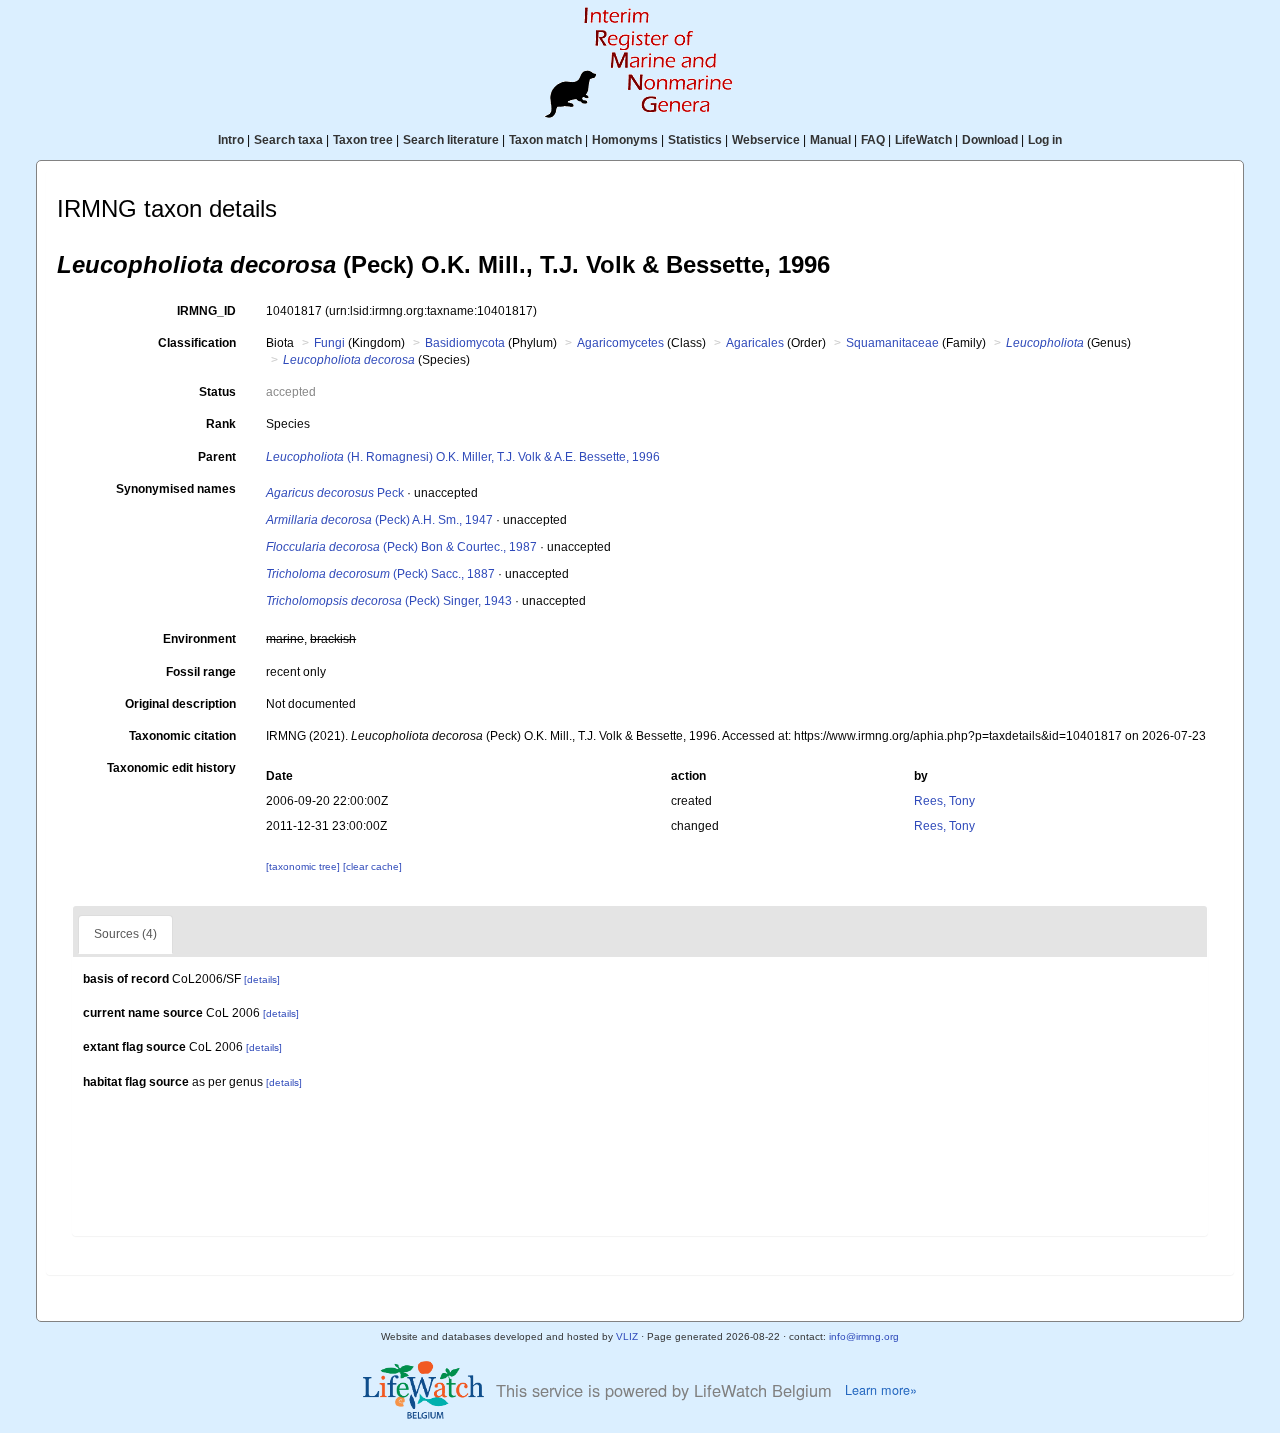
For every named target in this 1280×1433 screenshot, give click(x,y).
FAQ (873, 140)
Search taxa (288, 140)
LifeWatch (923, 140)
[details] (262, 979)
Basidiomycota (465, 343)
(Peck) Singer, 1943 (389, 601)
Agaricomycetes (620, 343)
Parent (217, 457)
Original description (180, 704)
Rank (221, 424)
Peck (335, 493)
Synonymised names (176, 489)
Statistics (695, 140)
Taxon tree (363, 140)
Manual (830, 140)
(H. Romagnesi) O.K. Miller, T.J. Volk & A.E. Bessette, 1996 (463, 457)
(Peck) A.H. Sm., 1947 (379, 520)
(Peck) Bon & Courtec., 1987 (401, 547)
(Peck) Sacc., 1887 (380, 574)
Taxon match (545, 140)
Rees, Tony (944, 801)
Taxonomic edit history (171, 768)
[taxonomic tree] (304, 866)
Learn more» (881, 1390)
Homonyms (625, 140)
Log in (1045, 140)
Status (217, 392)
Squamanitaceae (892, 343)
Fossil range (201, 672)
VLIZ (627, 1336)
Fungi (329, 343)
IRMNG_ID (206, 311)
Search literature (451, 140)
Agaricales (755, 343)
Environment (199, 639)
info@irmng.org (864, 1336)
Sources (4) (125, 934)
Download (990, 140)
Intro (231, 140)
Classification (197, 343)
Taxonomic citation (182, 736)
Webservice (766, 140)
